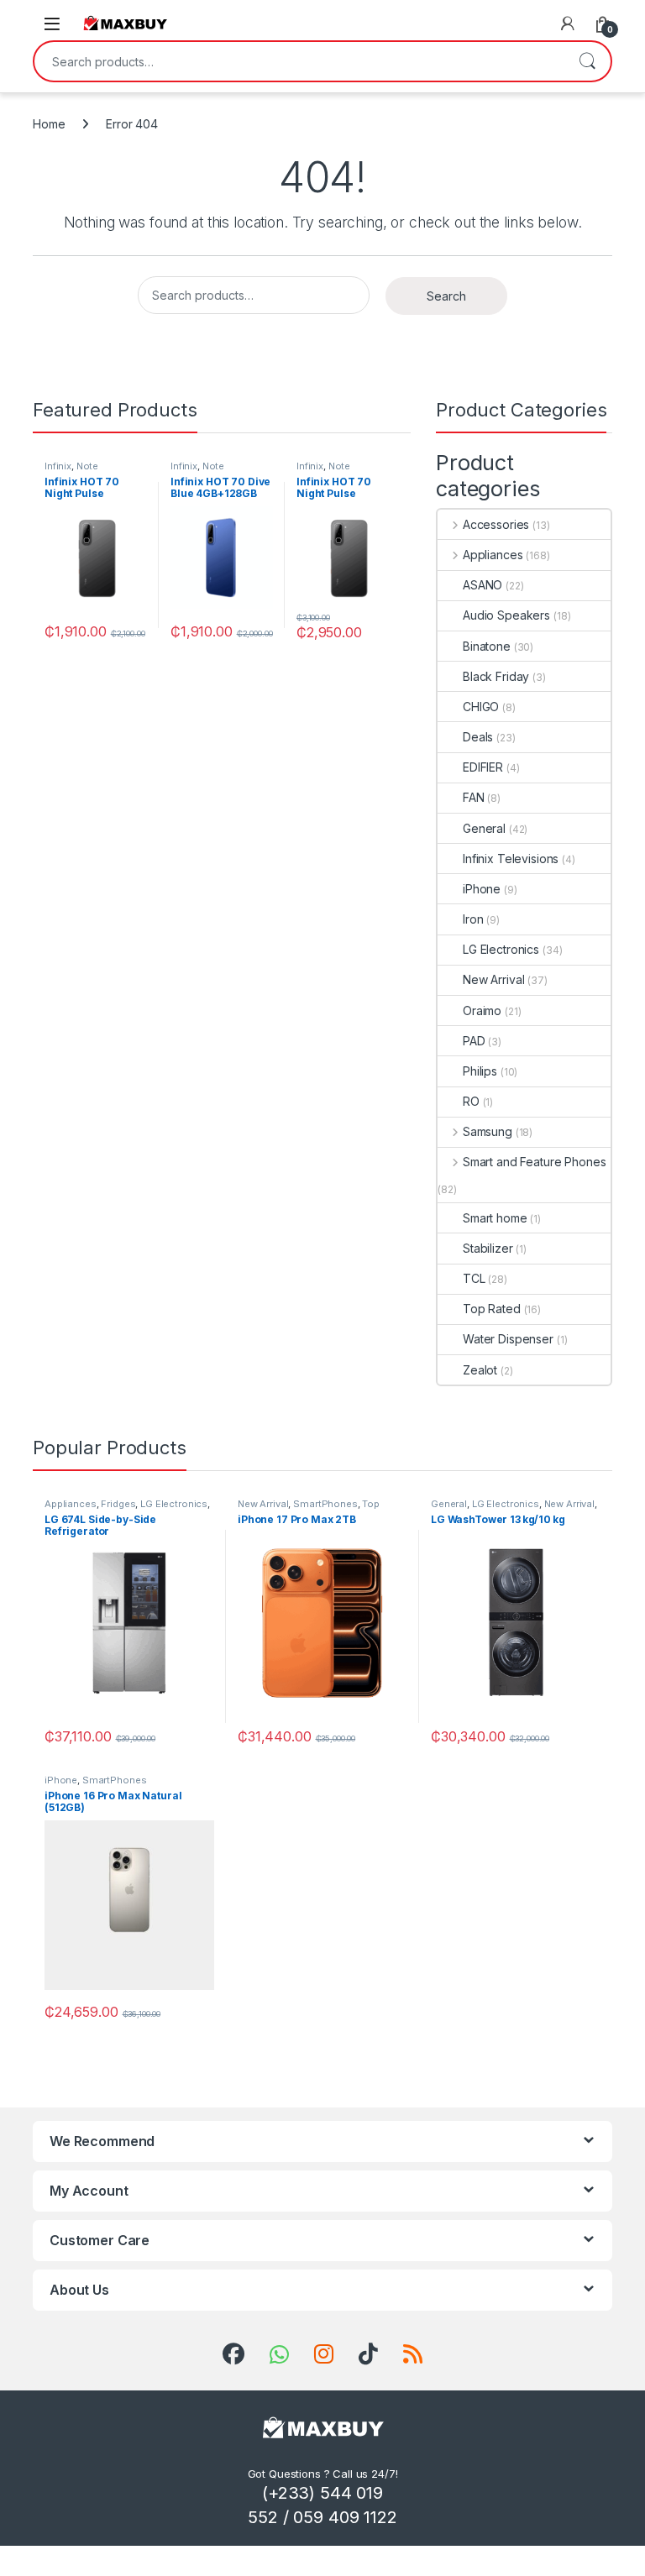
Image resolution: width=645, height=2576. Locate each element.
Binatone (487, 646)
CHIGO (481, 707)
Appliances (493, 555)
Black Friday (496, 676)
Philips (480, 1071)
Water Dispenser (508, 1339)
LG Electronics (501, 949)
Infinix (58, 466)
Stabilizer (488, 1248)
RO (471, 1101)
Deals (478, 737)
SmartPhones (325, 1504)
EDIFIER (483, 767)
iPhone (482, 889)
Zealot (480, 1370)
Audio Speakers (506, 615)
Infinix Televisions (511, 859)
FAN (474, 797)
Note (87, 466)
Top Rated (492, 1309)
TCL (474, 1278)
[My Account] (568, 24)
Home (49, 124)
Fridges (118, 1504)
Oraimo (482, 1011)
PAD (474, 1041)
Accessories (496, 524)
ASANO (482, 585)
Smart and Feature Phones (534, 1162)
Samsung (488, 1131)
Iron (473, 919)
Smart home (495, 1218)
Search (587, 61)
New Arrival (493, 979)
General (484, 828)
